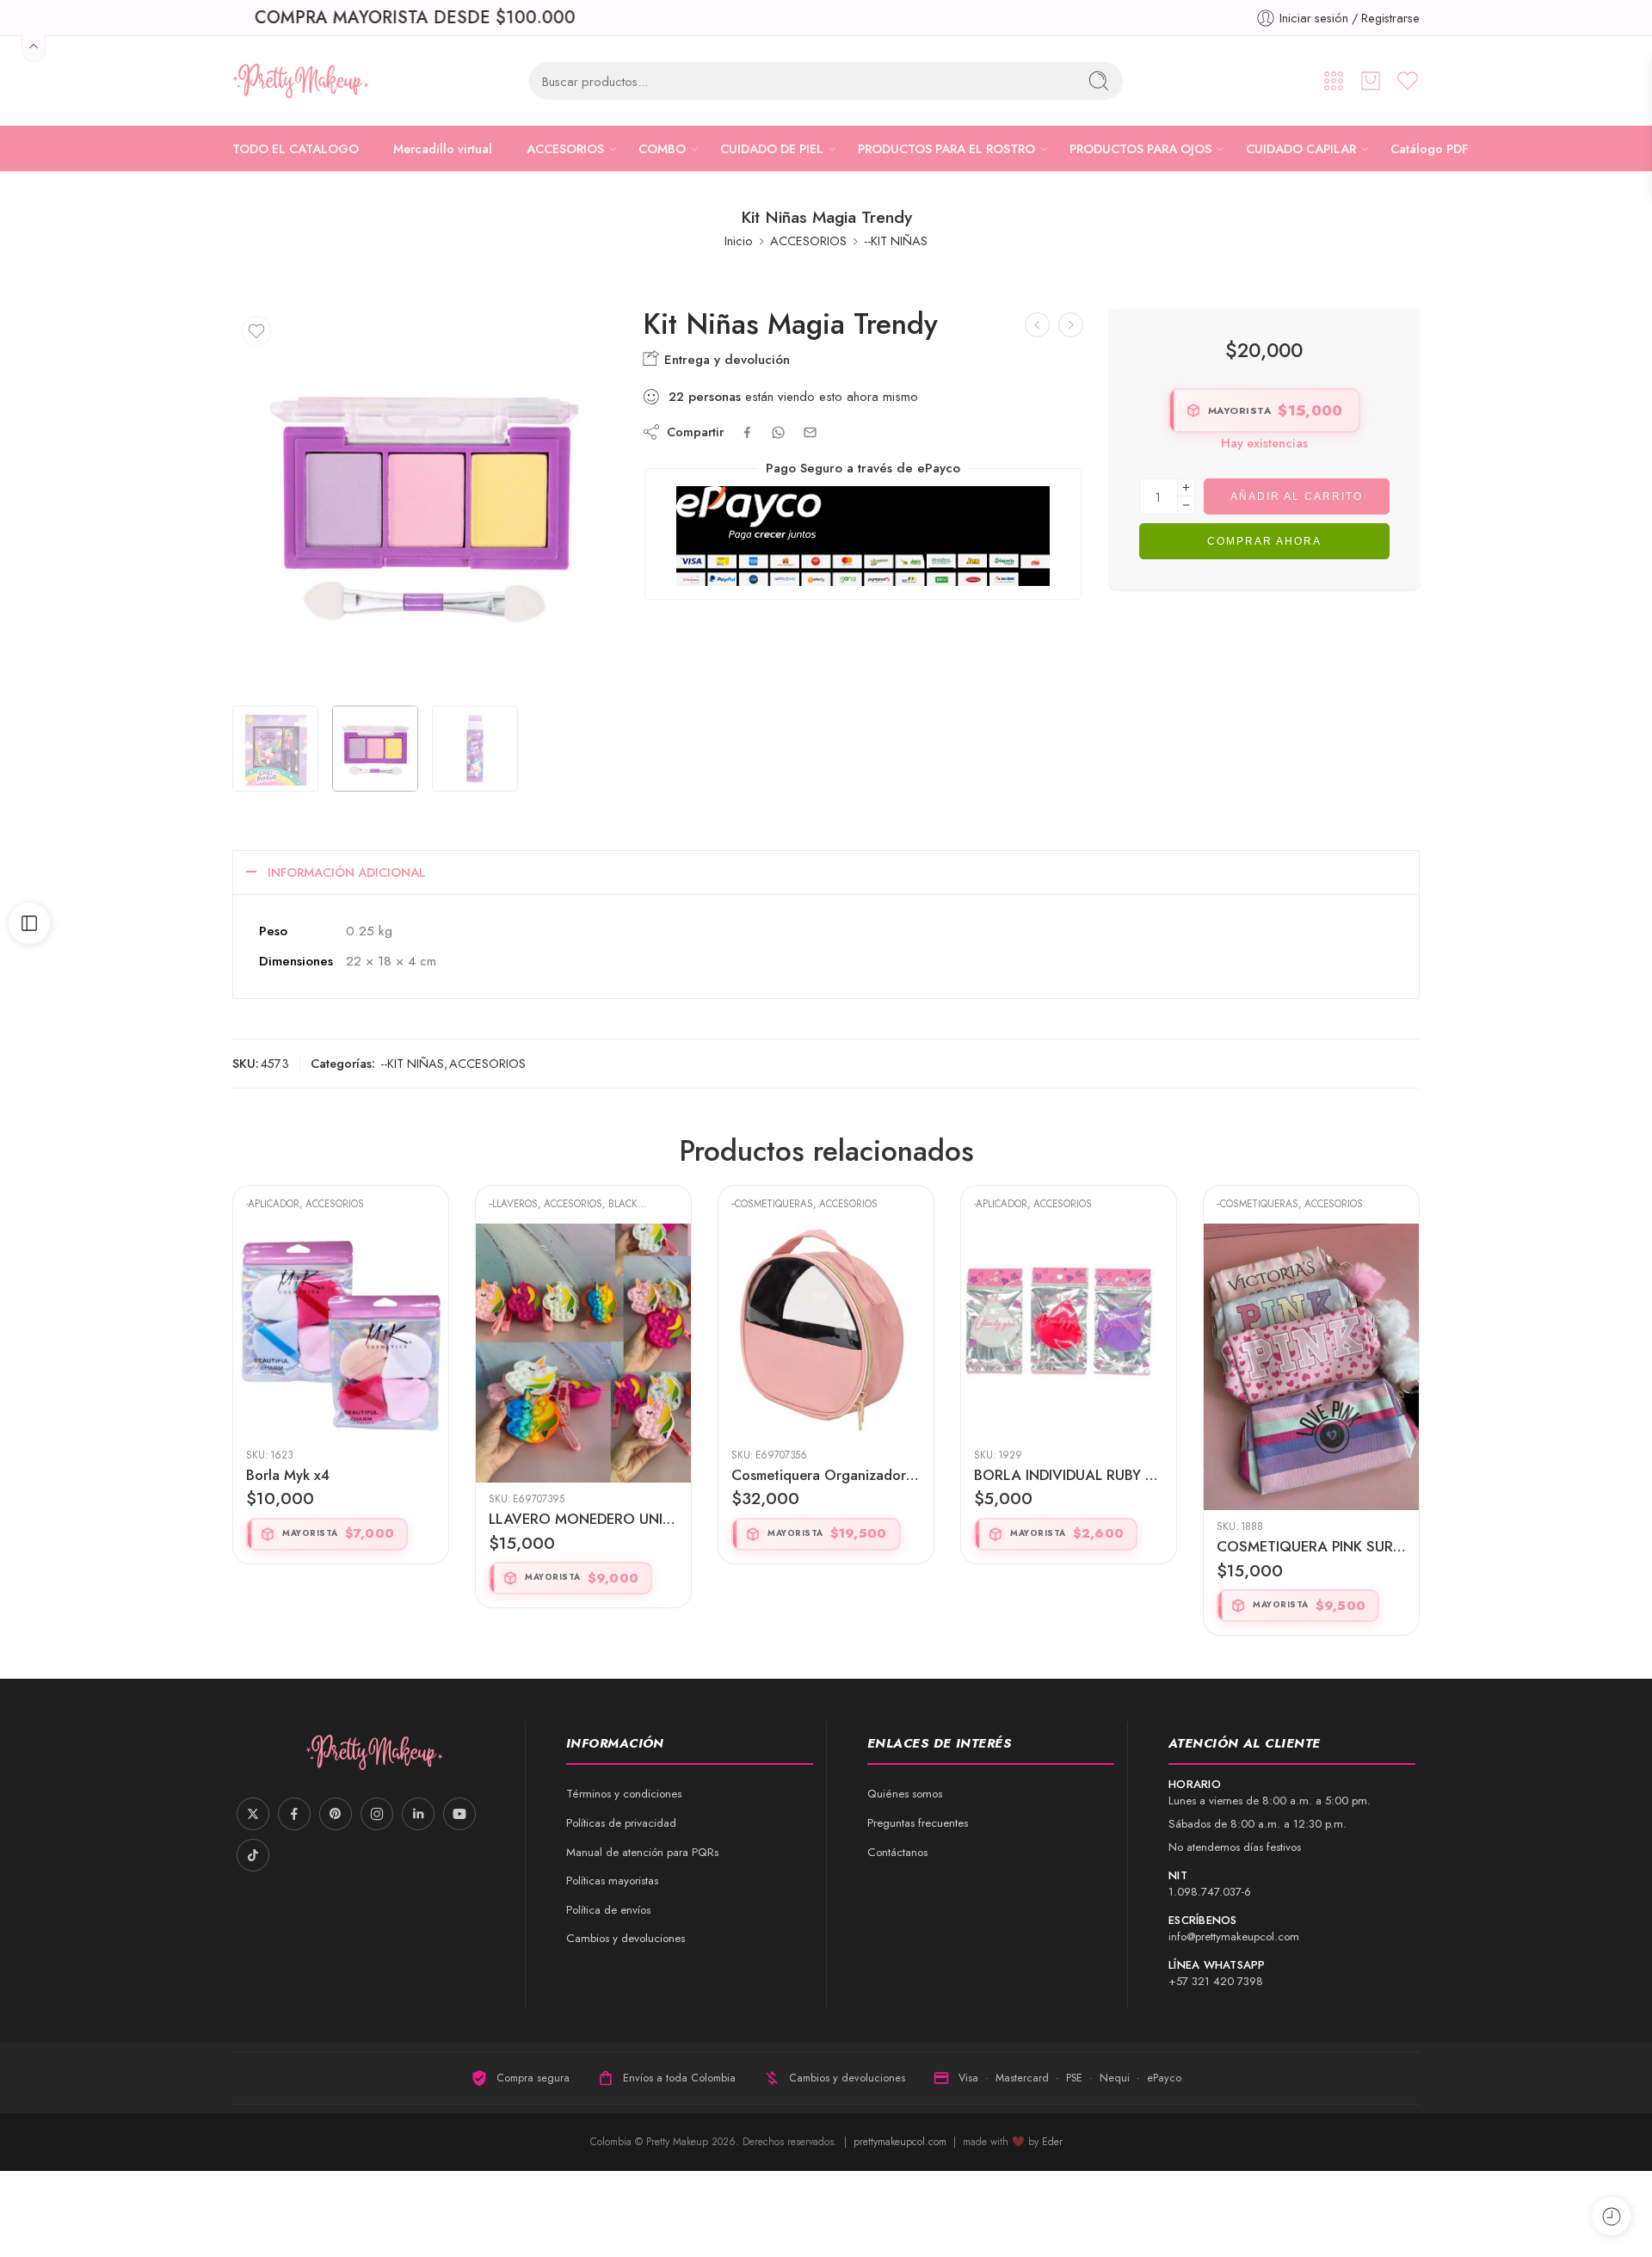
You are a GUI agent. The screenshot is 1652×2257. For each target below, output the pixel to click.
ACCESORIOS (565, 148)
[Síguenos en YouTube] (459, 1814)
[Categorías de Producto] (1334, 81)
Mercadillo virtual (443, 148)
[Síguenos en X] (253, 1814)
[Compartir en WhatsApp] (778, 432)
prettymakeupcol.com (902, 2142)
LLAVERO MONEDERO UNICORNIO (341, 1519)
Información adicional (347, 872)
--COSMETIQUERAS (530, 1204)
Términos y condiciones (624, 1794)
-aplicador (758, 1204)
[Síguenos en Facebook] (294, 1814)
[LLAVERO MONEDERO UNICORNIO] (341, 1353)
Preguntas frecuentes (918, 1823)
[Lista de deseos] (256, 331)
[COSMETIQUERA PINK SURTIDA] (1069, 1367)
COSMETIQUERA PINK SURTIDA (1069, 1546)
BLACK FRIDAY (398, 1204)
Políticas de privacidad (621, 1823)
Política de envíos (608, 1910)
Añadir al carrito (1297, 496)
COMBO (662, 148)
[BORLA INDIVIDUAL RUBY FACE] (826, 1331)
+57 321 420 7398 (1216, 1981)
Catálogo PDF (1429, 148)
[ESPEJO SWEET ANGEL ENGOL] (1071, 325)
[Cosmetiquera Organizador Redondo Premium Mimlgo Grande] (583, 1331)
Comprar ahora (1264, 541)
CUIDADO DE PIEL (772, 148)
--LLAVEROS (271, 1204)
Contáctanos (897, 1852)
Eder (1052, 2142)
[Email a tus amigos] (810, 432)
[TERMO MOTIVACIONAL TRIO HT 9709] (1311, 1331)
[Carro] (1371, 81)
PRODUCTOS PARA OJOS (1140, 148)
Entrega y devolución (725, 360)
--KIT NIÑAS (896, 240)
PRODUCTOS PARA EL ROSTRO (946, 148)
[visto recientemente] (1611, 2216)
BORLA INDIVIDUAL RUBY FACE (826, 1475)
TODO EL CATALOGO (296, 148)
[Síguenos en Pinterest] (336, 1814)
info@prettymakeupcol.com (1234, 1936)
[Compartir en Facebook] (747, 432)
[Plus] (1186, 487)
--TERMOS (1237, 1204)
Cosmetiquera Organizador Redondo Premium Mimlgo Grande (583, 1475)
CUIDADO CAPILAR (1301, 148)
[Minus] (1186, 506)
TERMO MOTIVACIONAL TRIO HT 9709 (1311, 1475)
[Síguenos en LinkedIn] (418, 1814)
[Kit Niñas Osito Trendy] (1037, 325)
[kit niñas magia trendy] (275, 749)
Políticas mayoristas (612, 1881)
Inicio (739, 240)
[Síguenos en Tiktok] (253, 1855)
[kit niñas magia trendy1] (425, 501)
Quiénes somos (905, 1794)
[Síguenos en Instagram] (377, 1814)
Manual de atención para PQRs (642, 1852)
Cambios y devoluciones (626, 1938)
